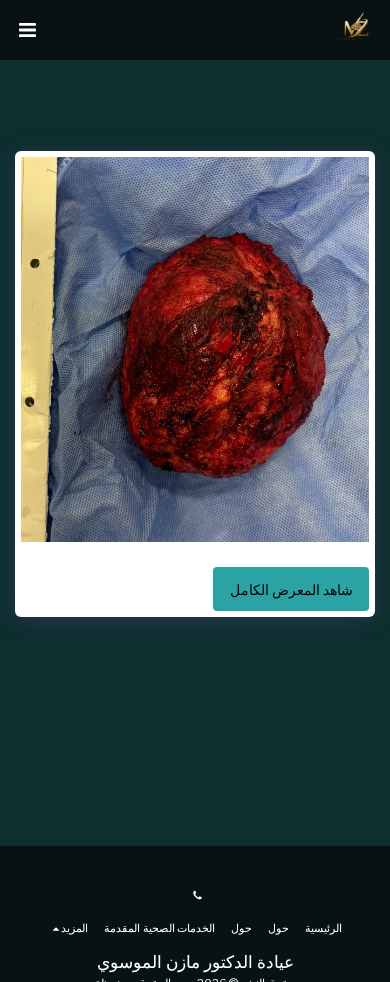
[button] (27, 30)
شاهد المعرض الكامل (291, 589)
